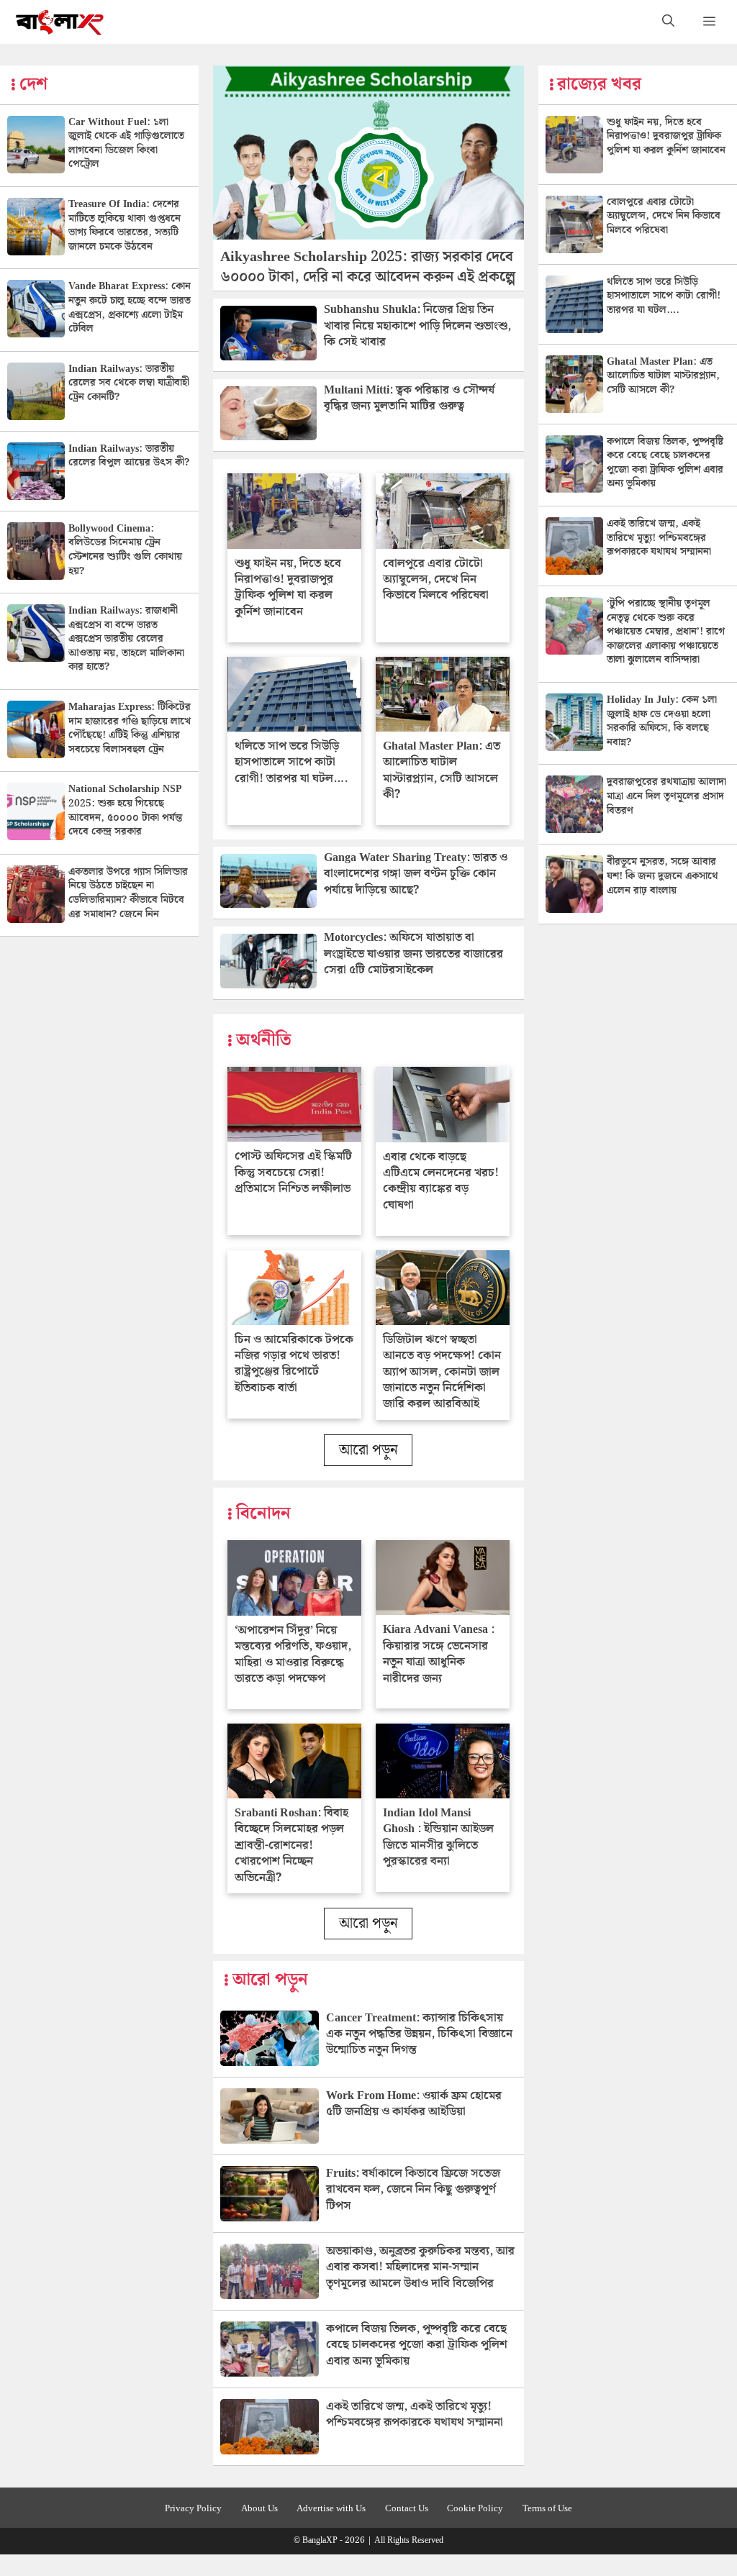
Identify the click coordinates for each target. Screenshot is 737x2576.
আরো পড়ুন (368, 1450)
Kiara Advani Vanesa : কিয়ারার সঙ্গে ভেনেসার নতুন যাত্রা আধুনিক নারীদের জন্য (439, 1654)
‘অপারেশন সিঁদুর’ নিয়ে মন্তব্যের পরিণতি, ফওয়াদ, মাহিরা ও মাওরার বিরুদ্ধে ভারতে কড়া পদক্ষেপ (293, 1655)
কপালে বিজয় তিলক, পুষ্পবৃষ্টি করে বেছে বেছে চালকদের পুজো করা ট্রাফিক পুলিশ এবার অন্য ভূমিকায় (417, 2345)
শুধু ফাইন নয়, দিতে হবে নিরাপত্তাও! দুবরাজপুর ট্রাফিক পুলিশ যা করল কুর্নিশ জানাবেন (288, 588)
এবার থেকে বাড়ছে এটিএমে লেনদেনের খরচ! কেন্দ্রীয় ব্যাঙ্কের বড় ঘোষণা (441, 1181)
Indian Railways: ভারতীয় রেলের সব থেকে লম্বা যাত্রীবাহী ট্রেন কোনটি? (129, 383)
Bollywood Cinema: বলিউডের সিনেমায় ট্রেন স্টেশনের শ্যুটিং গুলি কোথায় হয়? (125, 550)
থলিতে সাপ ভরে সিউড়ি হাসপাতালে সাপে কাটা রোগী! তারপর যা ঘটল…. (291, 763)
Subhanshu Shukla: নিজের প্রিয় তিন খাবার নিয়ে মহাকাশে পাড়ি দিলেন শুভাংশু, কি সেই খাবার (417, 326)
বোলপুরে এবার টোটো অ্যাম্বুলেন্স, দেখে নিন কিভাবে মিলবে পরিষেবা (436, 580)
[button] (668, 22)
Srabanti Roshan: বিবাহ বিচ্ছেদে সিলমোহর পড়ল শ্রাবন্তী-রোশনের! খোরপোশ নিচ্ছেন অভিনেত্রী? (291, 1845)
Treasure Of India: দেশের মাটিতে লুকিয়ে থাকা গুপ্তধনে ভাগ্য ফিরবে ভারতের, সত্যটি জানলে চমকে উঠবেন (125, 226)
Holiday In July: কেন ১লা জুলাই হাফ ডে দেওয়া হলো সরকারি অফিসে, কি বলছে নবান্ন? (662, 721)
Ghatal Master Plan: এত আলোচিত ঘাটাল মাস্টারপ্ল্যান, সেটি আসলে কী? (442, 770)
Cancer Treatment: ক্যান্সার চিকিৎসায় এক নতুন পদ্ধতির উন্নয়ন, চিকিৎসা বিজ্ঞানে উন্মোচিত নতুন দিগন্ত (419, 2034)
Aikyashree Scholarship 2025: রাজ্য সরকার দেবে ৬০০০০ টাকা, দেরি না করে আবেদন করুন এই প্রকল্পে (368, 267)
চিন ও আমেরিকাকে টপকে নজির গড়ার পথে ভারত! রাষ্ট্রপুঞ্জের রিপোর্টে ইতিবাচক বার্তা (294, 1364)
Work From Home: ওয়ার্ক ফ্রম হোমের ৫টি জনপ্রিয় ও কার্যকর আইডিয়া (414, 2104)
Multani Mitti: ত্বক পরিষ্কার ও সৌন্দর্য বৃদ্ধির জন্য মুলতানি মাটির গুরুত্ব (409, 398)
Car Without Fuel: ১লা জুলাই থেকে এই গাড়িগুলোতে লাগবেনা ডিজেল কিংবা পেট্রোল (126, 144)
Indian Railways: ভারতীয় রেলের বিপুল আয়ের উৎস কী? (129, 456)
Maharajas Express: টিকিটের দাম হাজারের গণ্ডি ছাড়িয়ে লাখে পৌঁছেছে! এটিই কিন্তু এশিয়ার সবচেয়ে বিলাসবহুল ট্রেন (130, 728)
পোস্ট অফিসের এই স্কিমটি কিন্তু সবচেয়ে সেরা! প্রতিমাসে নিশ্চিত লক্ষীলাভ (293, 1173)
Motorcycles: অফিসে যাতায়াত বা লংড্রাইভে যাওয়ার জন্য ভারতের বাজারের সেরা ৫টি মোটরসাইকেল (413, 954)
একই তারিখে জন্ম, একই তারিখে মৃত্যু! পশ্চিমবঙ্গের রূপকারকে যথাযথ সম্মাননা (415, 2415)
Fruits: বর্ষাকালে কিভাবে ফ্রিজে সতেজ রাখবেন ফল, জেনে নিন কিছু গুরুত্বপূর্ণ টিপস (413, 2190)
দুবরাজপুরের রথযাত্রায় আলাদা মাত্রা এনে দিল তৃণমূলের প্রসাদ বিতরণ (666, 796)
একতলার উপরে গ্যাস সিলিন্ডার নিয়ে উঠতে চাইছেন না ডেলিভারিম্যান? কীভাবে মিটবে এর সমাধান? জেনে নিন (128, 893)
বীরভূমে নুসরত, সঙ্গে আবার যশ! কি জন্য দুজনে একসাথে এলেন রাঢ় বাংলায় (663, 876)
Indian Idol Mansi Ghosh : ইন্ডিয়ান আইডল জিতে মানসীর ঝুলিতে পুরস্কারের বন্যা (438, 1837)
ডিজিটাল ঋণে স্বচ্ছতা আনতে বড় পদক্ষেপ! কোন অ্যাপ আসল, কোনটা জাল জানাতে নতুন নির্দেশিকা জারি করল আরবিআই (442, 1372)
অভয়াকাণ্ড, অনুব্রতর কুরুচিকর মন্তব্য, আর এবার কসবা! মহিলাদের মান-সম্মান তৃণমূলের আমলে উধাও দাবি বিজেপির (420, 2267)
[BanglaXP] (60, 22)
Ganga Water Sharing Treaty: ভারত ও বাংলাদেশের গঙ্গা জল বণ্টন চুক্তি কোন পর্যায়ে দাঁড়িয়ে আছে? (416, 874)
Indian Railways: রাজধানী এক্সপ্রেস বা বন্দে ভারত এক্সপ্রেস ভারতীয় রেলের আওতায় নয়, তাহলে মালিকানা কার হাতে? (126, 639)
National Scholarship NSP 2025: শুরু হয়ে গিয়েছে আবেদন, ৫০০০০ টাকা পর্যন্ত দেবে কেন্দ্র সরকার (125, 810)
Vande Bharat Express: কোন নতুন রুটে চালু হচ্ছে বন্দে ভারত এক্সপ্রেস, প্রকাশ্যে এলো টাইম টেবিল (130, 308)
